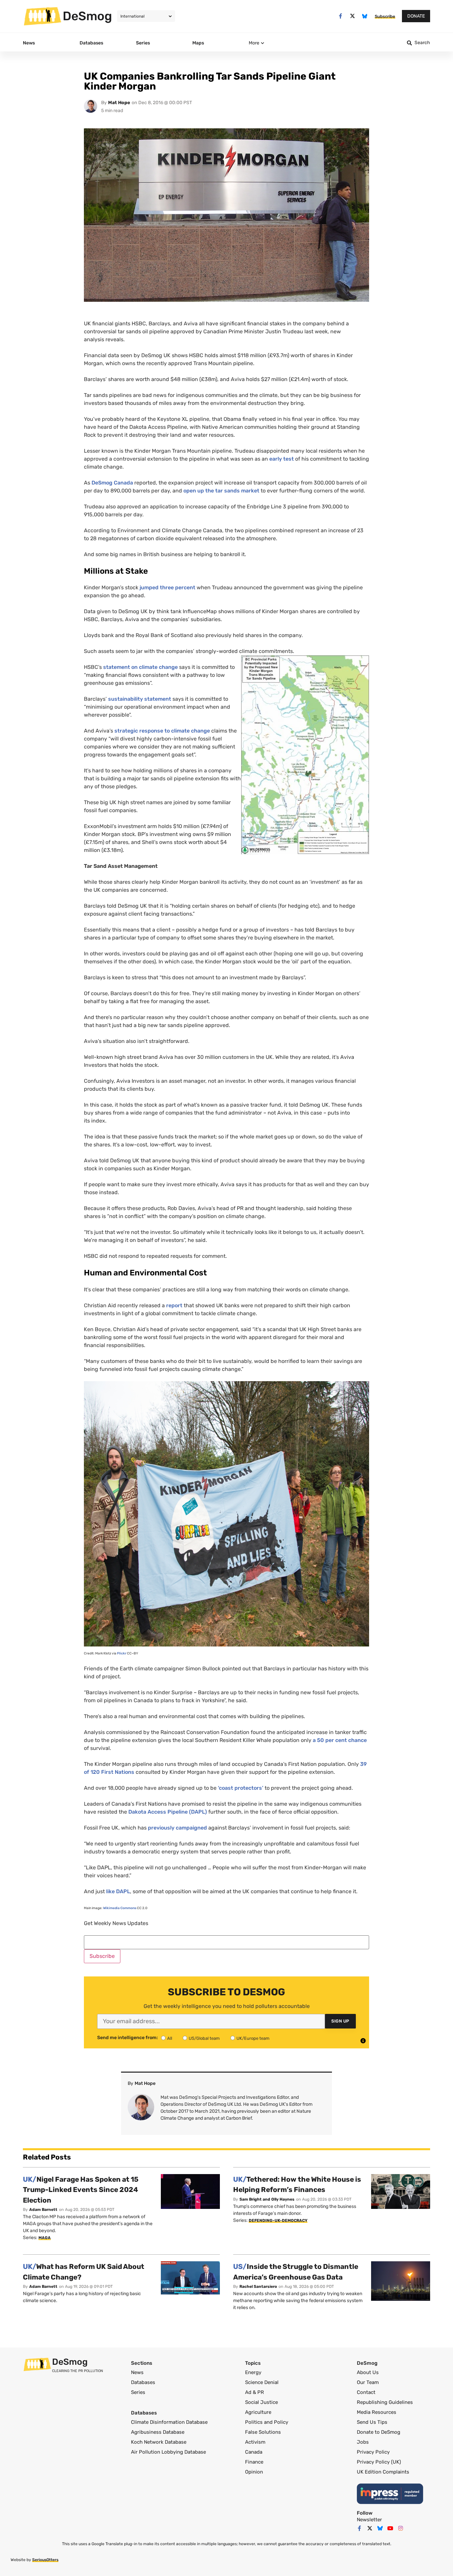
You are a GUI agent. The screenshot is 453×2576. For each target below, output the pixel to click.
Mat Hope (119, 103)
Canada (254, 2452)
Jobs (363, 2442)
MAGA (45, 2238)
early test (282, 459)
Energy (253, 2372)
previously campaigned (177, 1828)
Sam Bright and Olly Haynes (267, 2199)
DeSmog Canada (112, 483)
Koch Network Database (159, 2442)
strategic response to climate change (162, 731)
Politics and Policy (267, 2422)
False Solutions (263, 2432)
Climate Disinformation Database (169, 2422)
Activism (255, 2442)
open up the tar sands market (221, 491)
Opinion (254, 2472)
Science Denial (262, 2382)
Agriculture (258, 2412)
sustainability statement (140, 699)
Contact (366, 2392)
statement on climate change (140, 667)
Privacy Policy (373, 2452)
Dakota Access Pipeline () (168, 1812)
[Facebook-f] (340, 16)
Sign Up (340, 2021)
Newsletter (369, 2520)
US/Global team (204, 2038)
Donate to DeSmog (379, 2432)
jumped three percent (167, 587)
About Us (368, 2372)
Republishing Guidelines (385, 2402)
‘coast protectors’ (241, 1788)
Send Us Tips (372, 2422)
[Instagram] (401, 2528)
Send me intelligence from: (128, 2038)
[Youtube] (390, 2528)
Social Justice (261, 2402)
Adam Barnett (43, 2210)
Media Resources (377, 2412)
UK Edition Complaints (383, 2472)
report (174, 1305)
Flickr (122, 1653)
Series (138, 2392)
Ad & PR (255, 2392)
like (118, 1891)
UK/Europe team (253, 2038)
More (254, 43)
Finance (254, 2462)
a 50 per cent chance (340, 1740)
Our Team (368, 2382)
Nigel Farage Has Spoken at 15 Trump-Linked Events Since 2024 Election (81, 2190)
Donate (416, 16)
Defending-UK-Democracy (278, 2221)
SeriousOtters (45, 2560)
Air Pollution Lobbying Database (168, 2452)
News (137, 2372)
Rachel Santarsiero (258, 2286)
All (170, 2038)
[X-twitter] (353, 16)
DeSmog (87, 16)
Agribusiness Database (158, 2432)
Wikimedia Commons (120, 1908)
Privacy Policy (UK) (379, 2462)
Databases (143, 2382)
